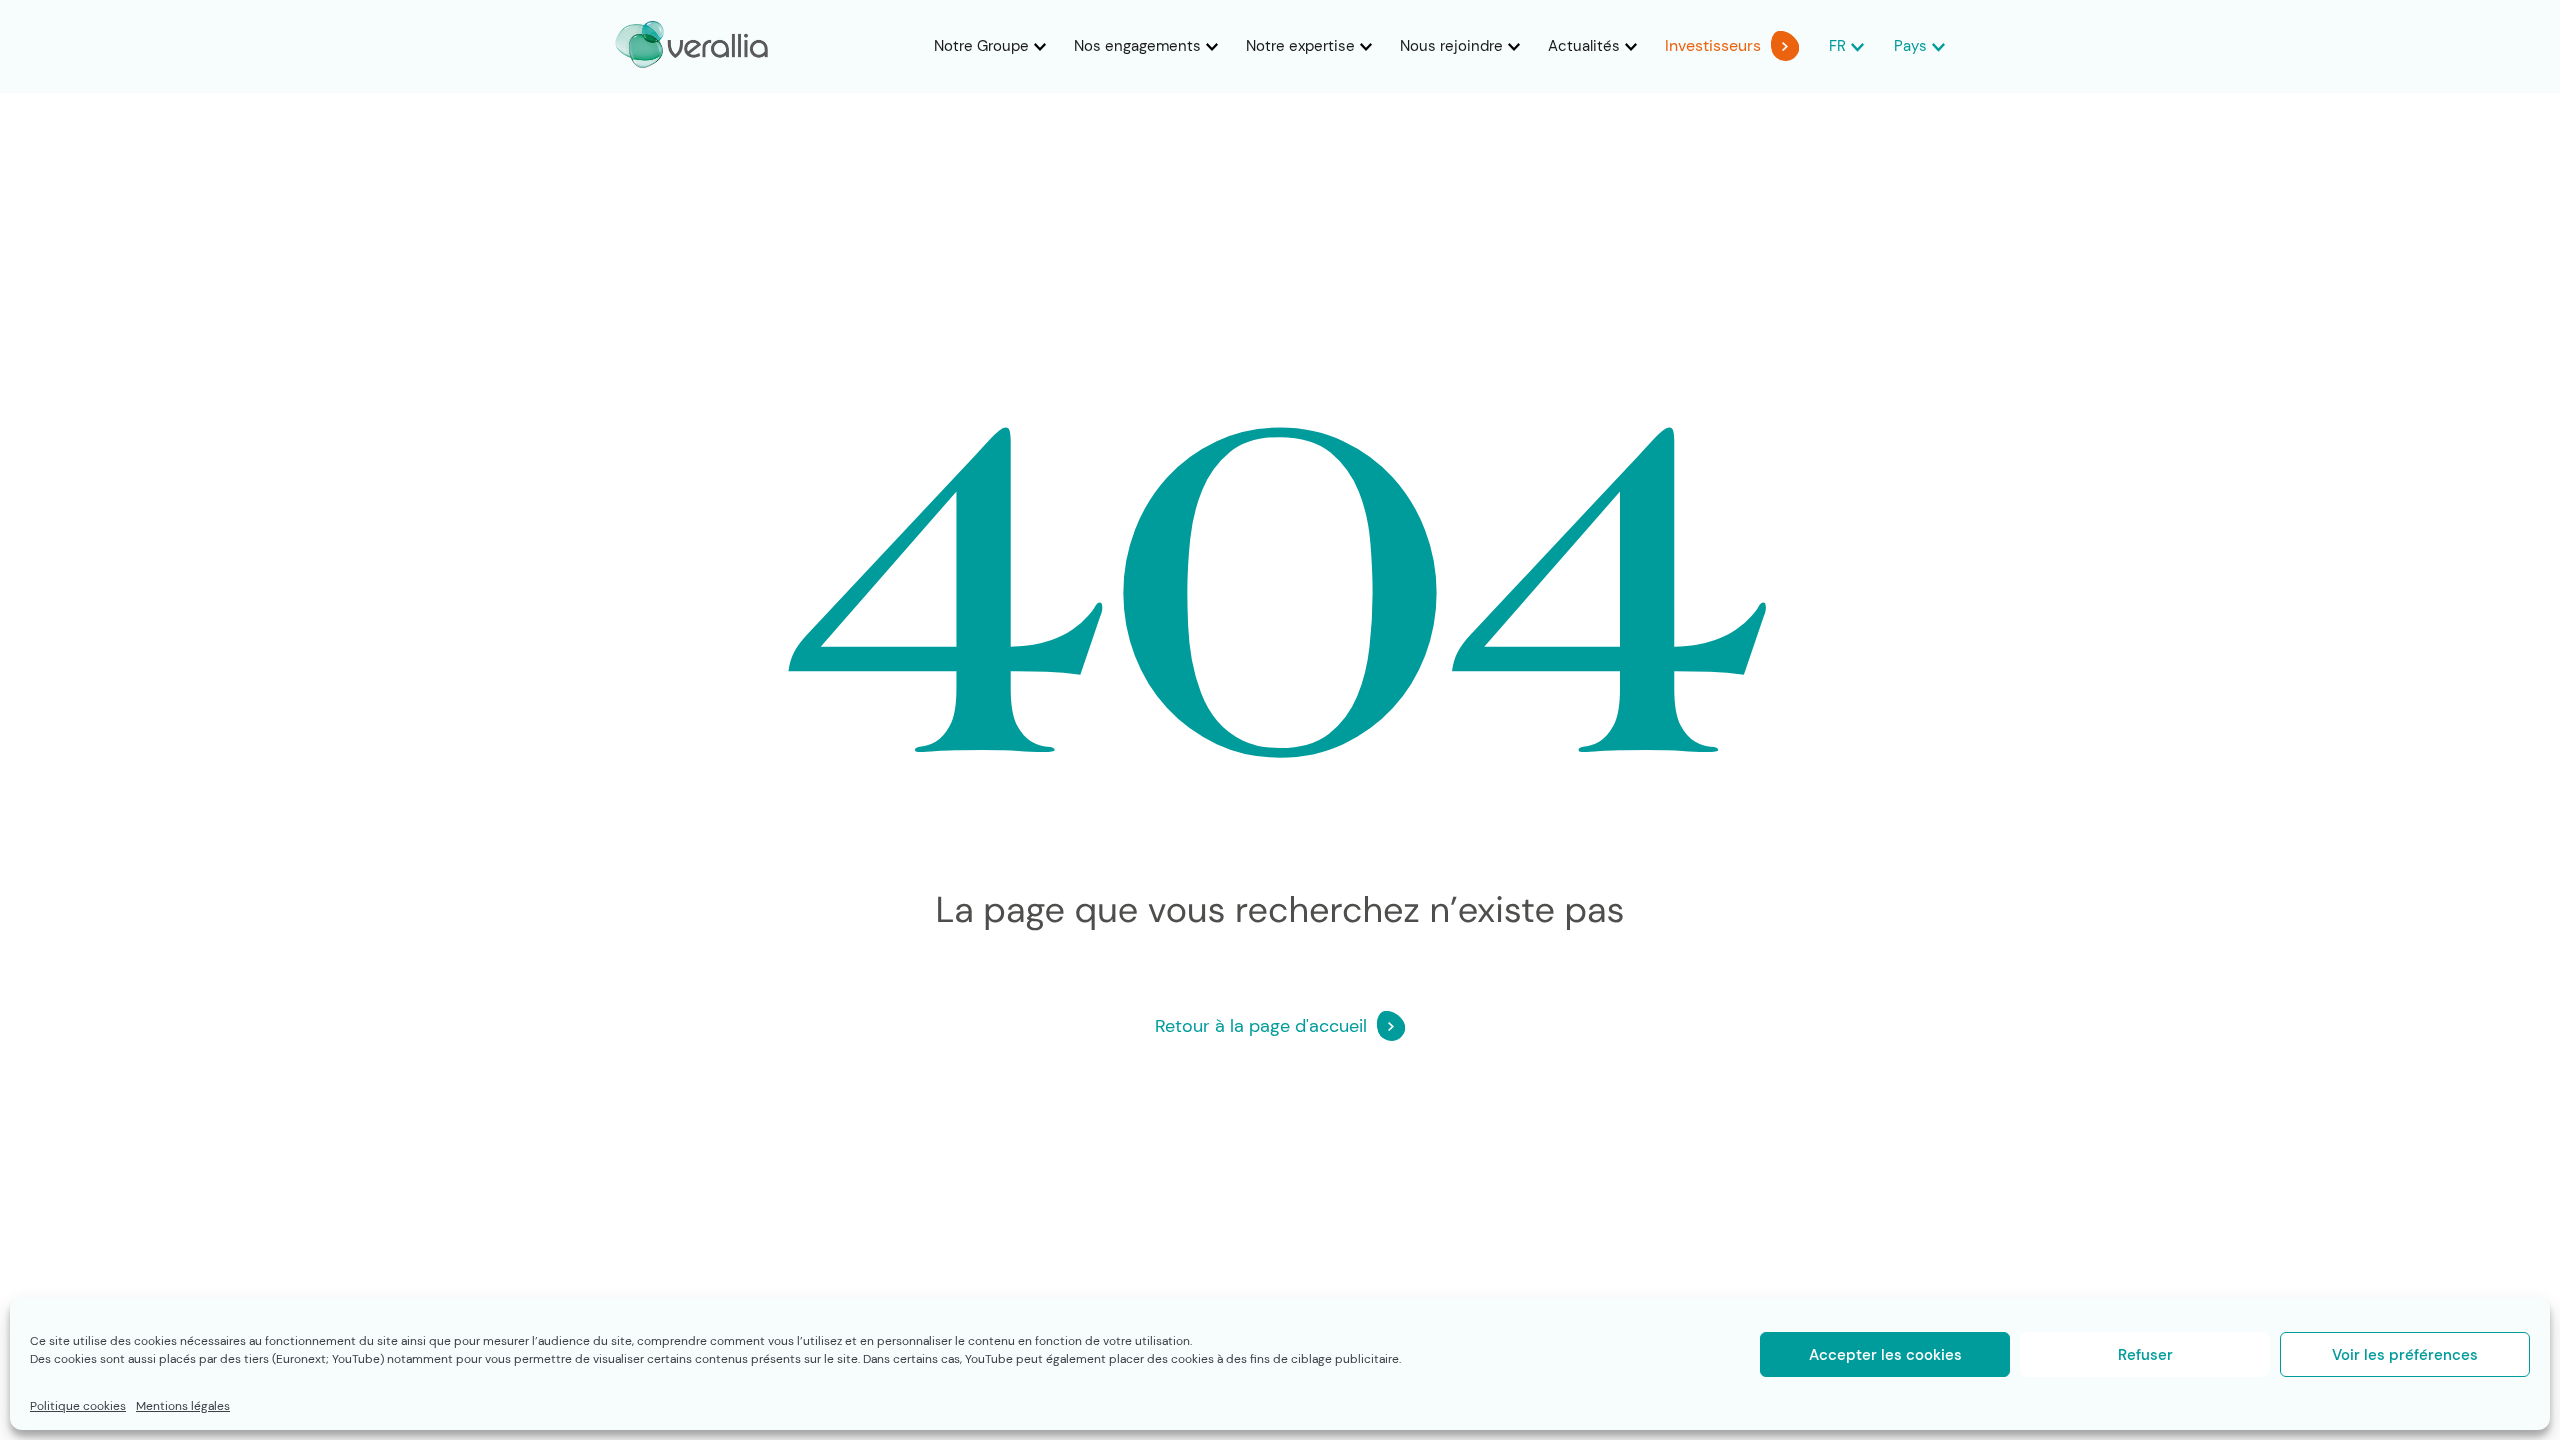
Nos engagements (1137, 46)
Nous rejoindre (1451, 46)
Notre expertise (1300, 46)
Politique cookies (78, 1406)
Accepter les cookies (1885, 1355)
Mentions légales (183, 1406)
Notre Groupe (981, 46)
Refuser (2145, 1355)
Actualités (1584, 46)
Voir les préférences (2405, 1355)
